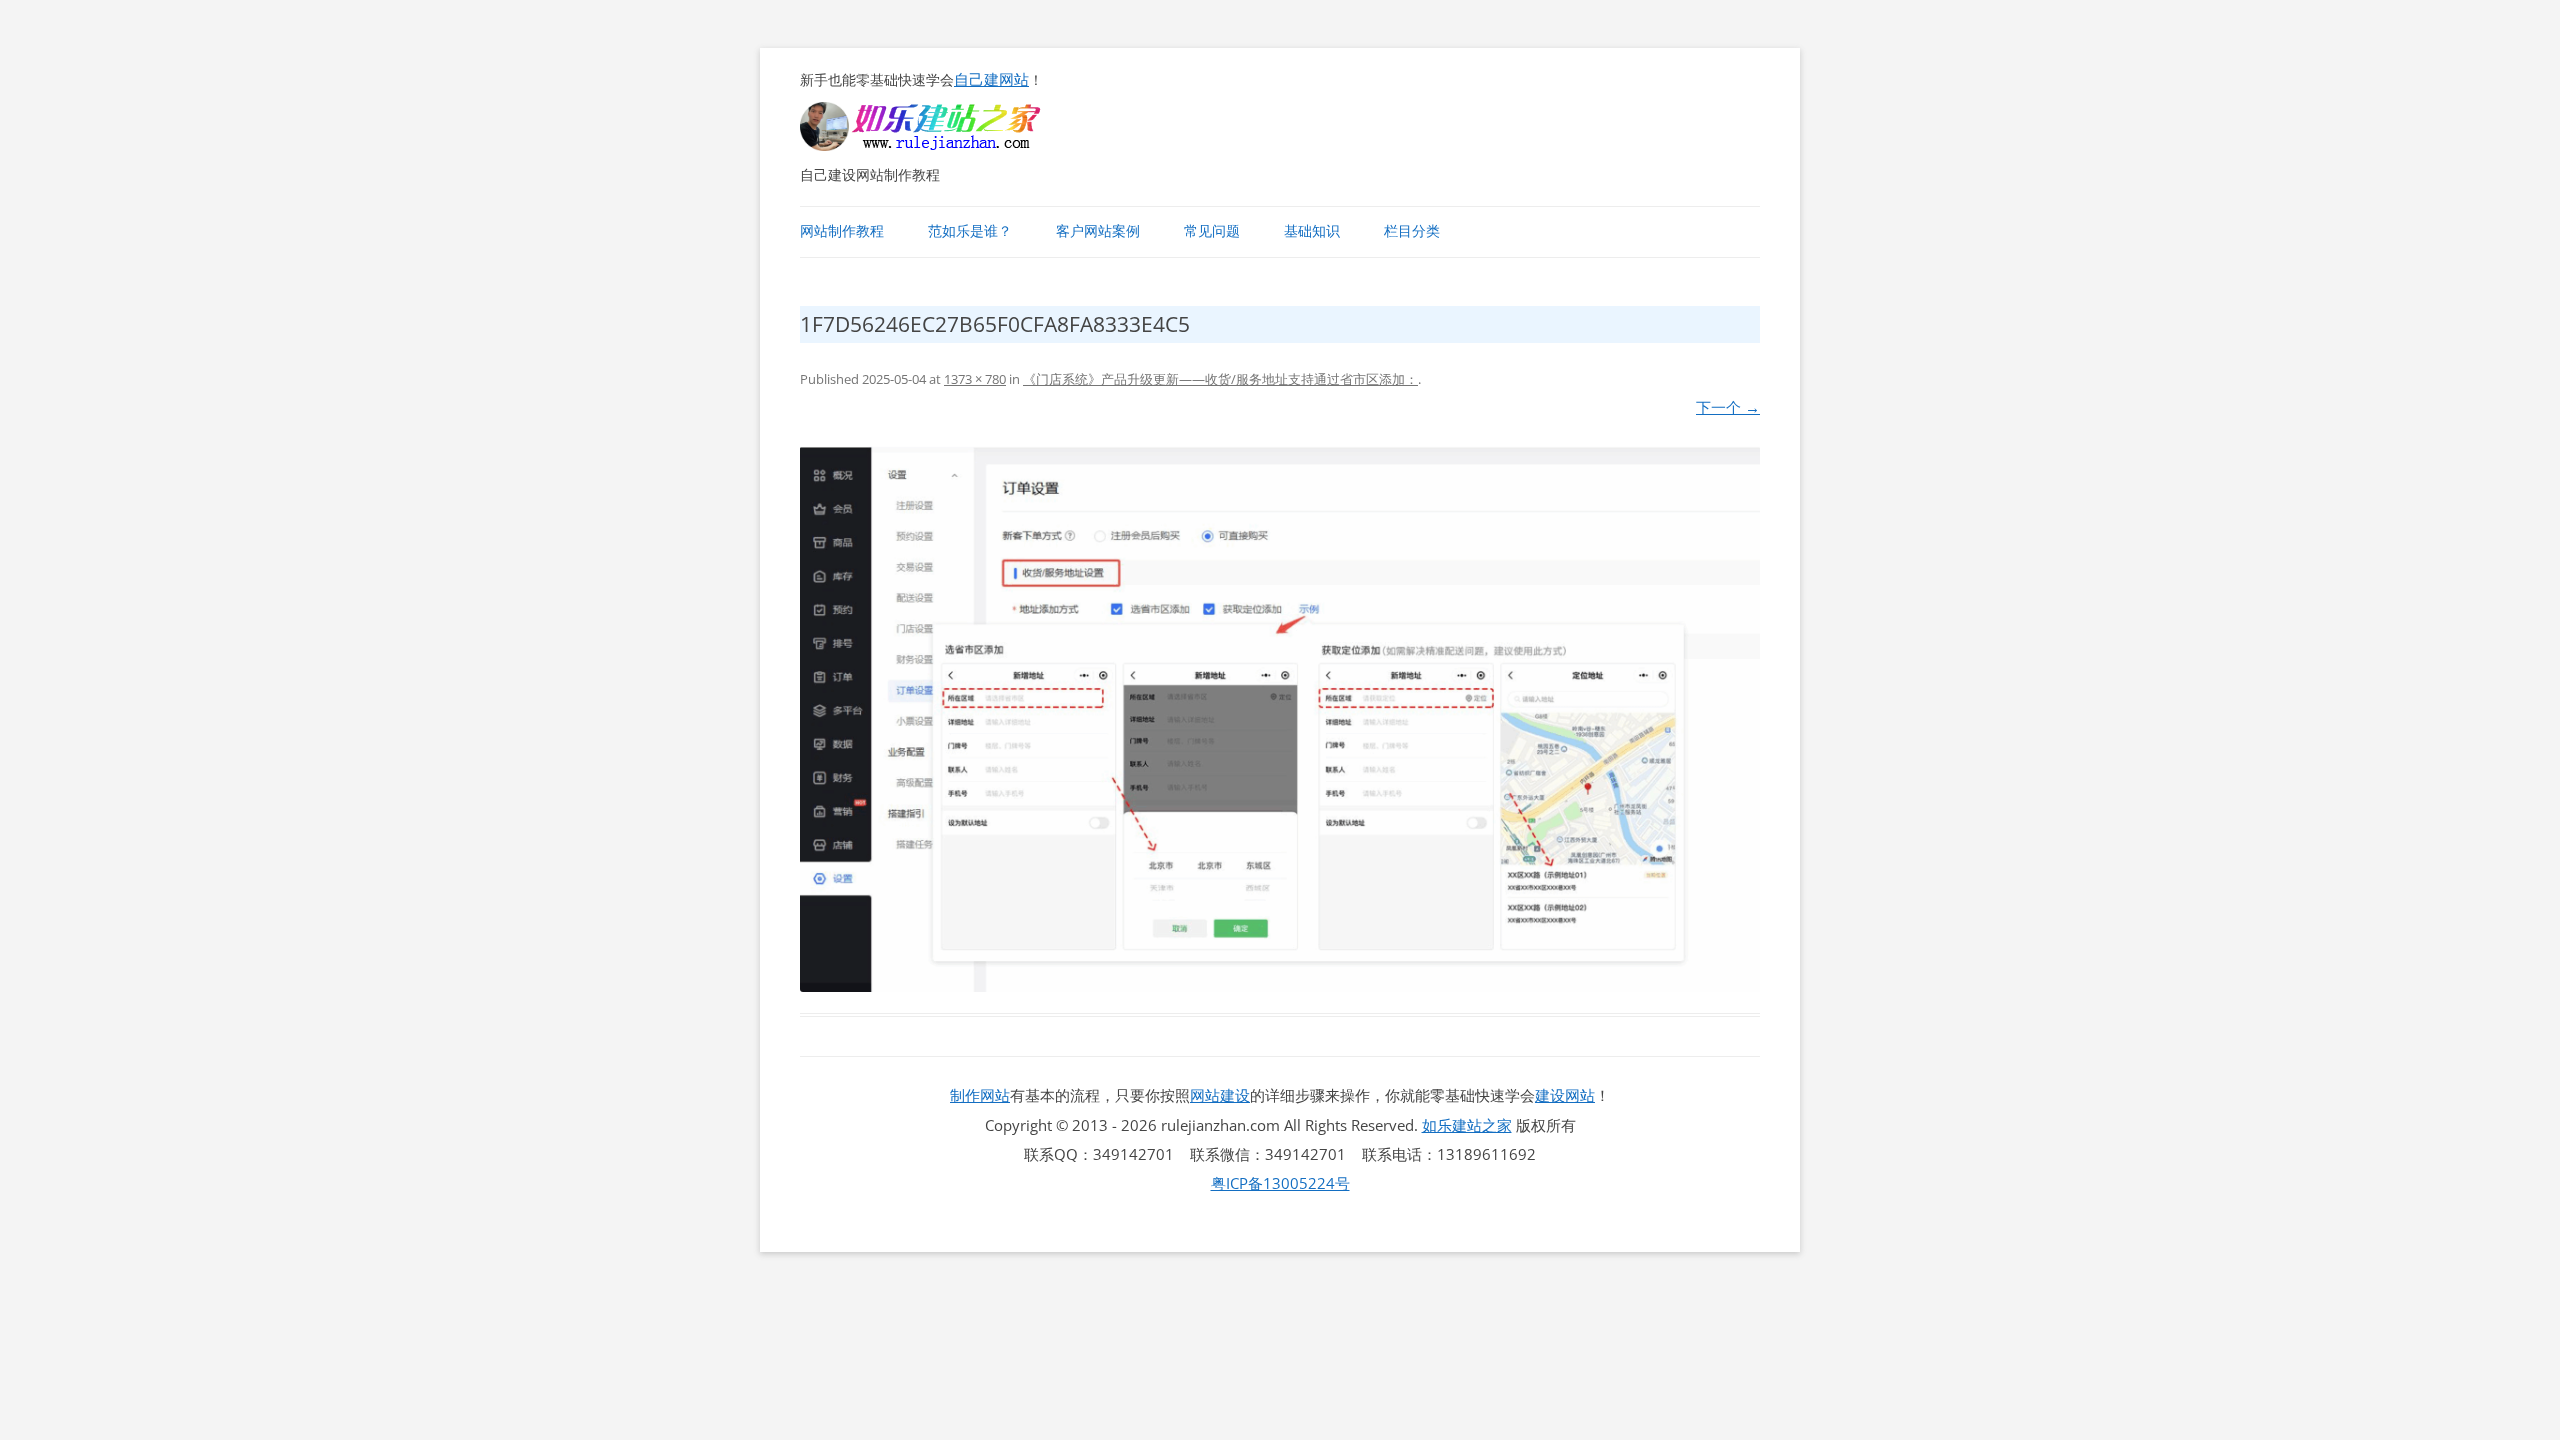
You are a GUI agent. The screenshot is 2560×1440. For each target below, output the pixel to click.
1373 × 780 (975, 379)
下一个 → (1728, 407)
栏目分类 (1412, 231)
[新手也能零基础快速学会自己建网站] (946, 145)
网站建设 (1220, 1095)
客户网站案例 (1098, 231)
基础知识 (1312, 231)
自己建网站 (991, 79)
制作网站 (980, 1095)
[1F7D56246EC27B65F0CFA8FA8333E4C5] (1280, 719)
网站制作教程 (842, 231)
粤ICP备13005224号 (1280, 1183)
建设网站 (1565, 1095)
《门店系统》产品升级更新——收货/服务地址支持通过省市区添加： (1220, 379)
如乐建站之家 (1467, 1125)
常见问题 (1212, 231)
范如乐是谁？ (970, 231)
